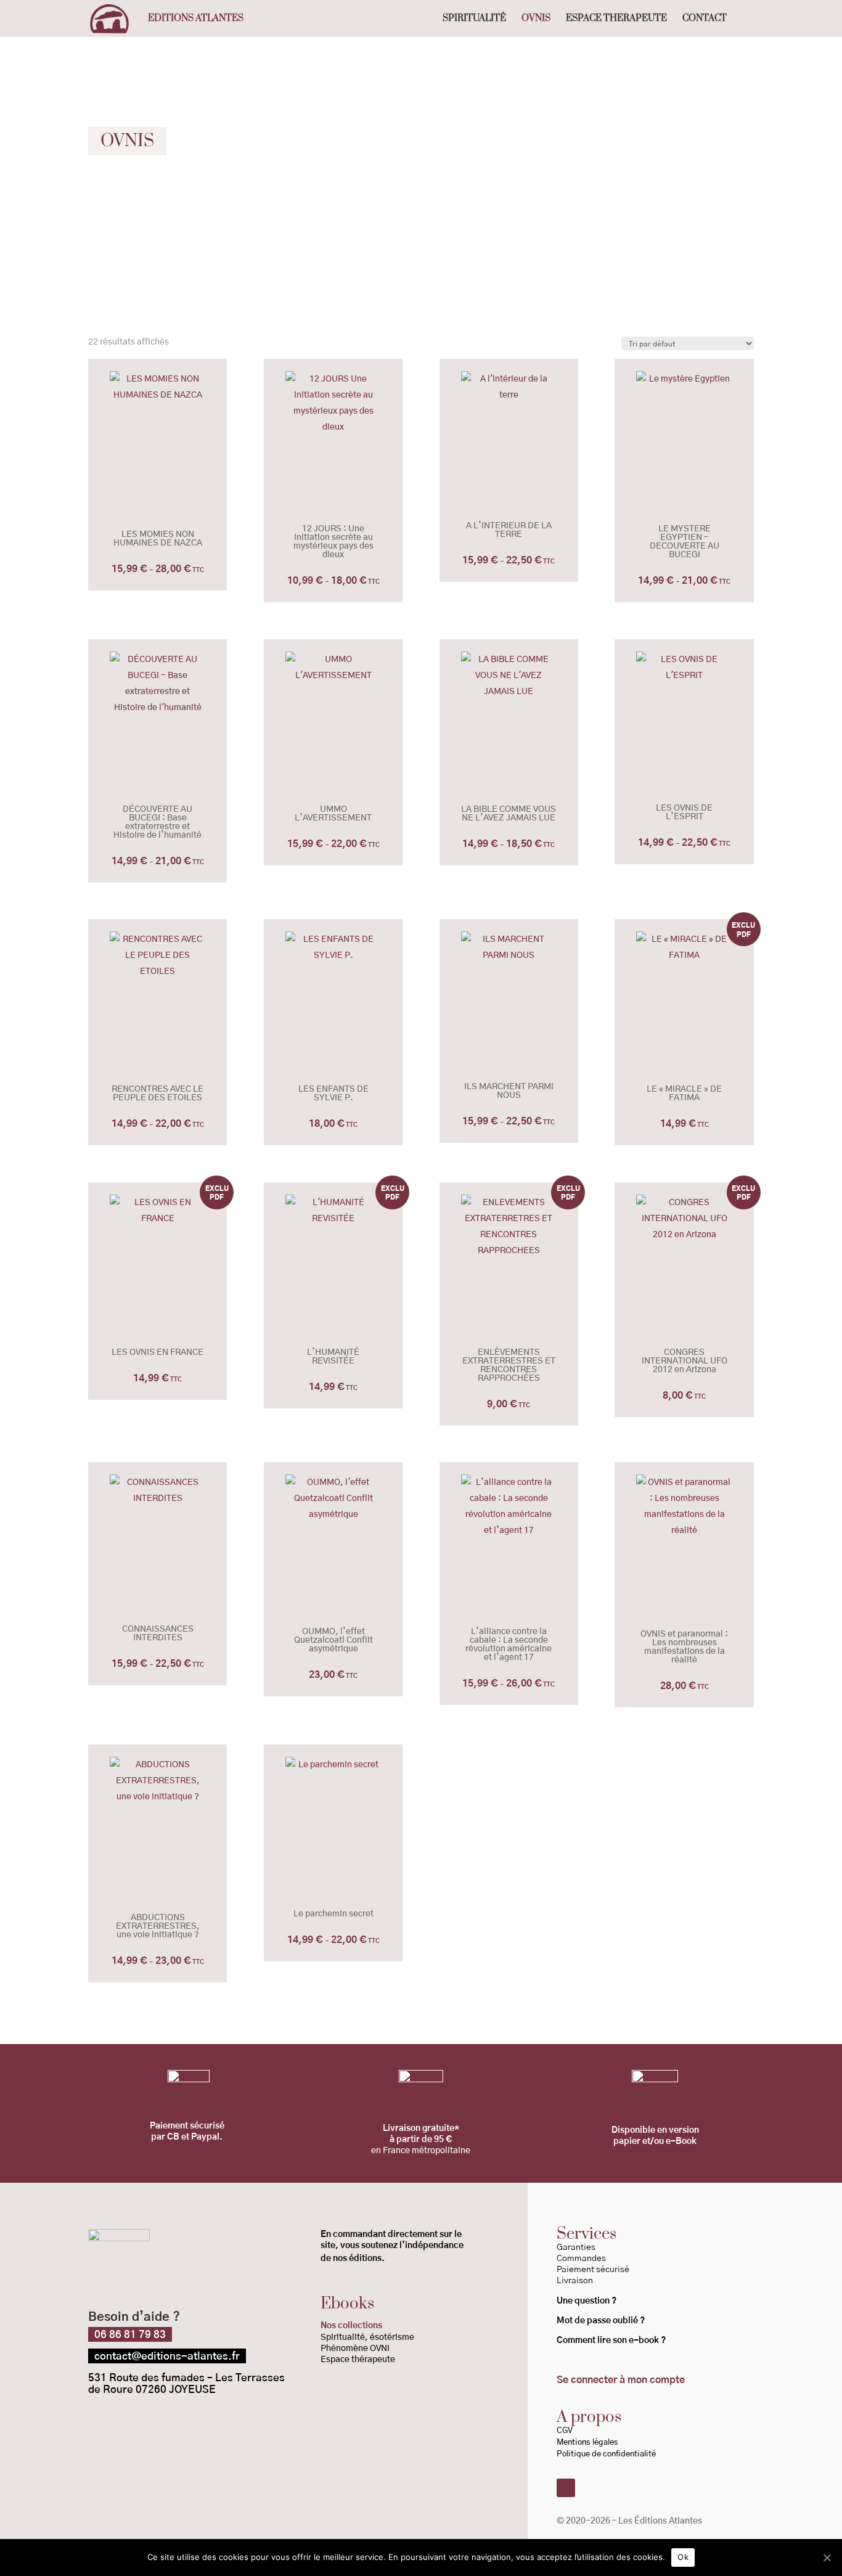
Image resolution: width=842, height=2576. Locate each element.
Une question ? (587, 2301)
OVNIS (536, 19)
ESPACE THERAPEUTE (616, 19)
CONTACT (705, 19)
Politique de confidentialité (607, 2454)
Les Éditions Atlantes (660, 2521)
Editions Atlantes (196, 19)
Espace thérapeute (358, 2360)
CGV (565, 2431)
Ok (683, 2557)
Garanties (576, 2247)
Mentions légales (587, 2443)
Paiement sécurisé (593, 2270)
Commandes (581, 2259)
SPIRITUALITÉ (474, 19)
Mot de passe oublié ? (602, 2321)
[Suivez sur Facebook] (566, 2488)
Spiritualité (343, 2337)
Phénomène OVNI (355, 2349)
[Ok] (827, 2558)
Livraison (575, 2281)
